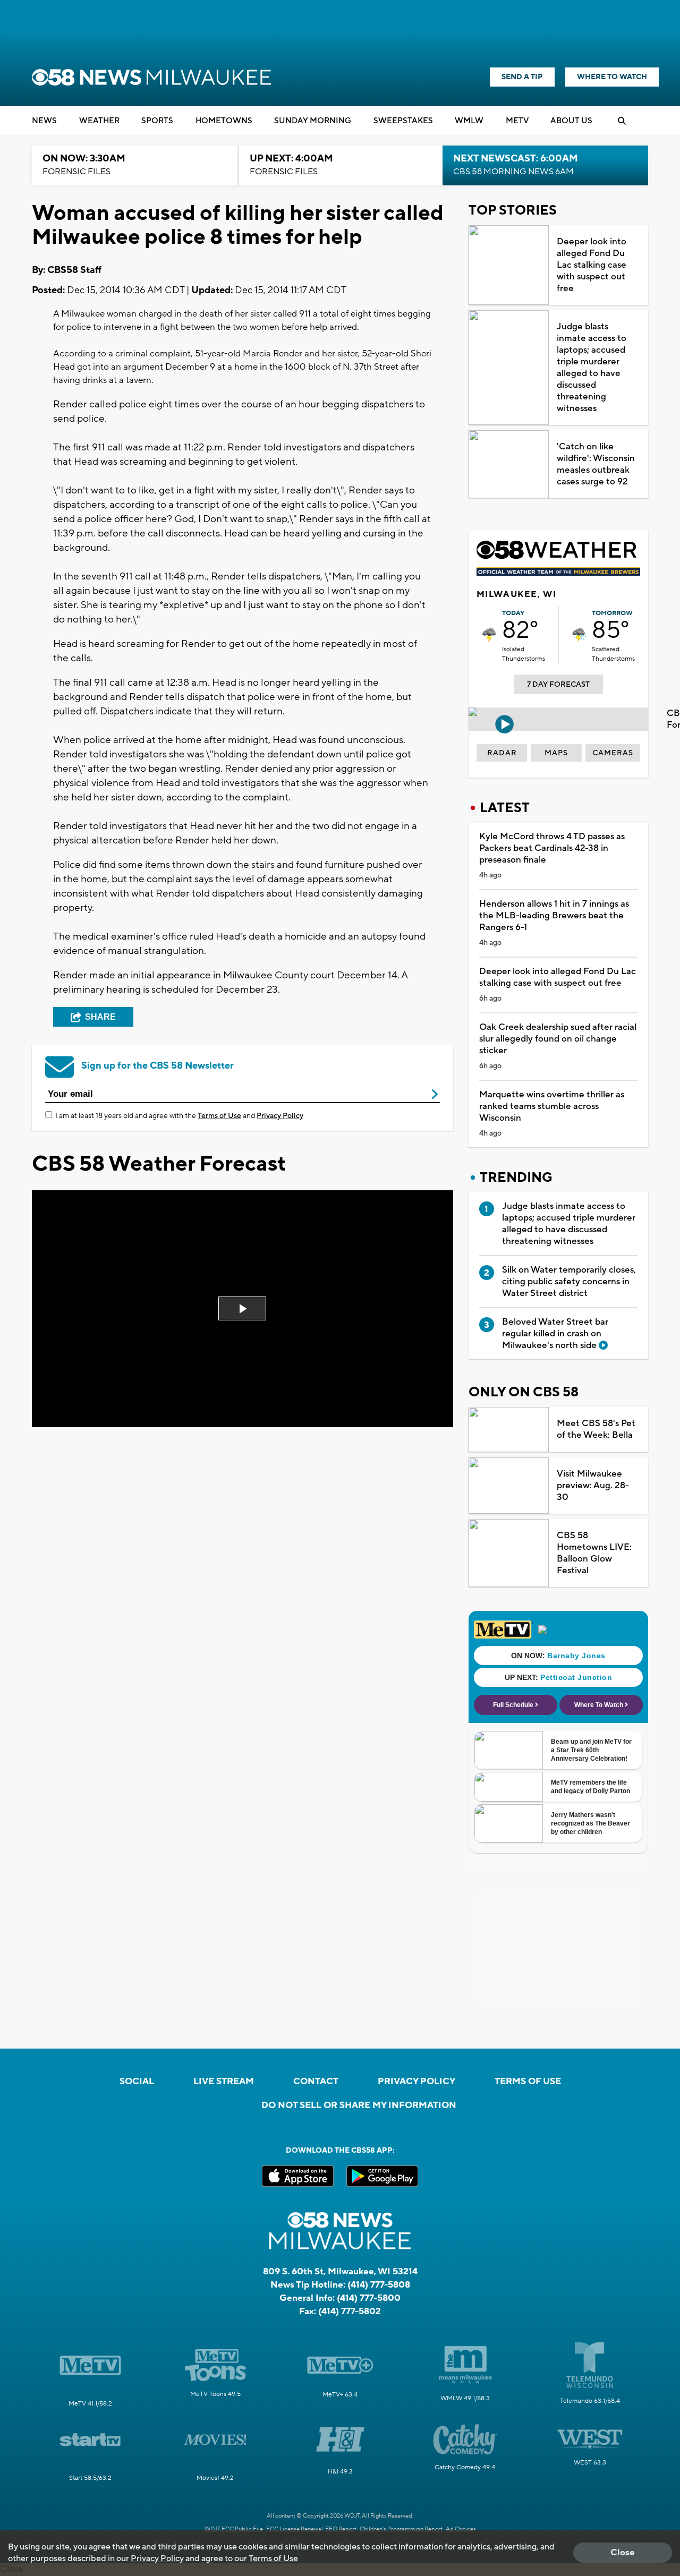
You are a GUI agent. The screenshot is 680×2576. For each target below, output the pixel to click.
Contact (316, 2082)
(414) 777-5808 (379, 2285)
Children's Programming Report (401, 2529)
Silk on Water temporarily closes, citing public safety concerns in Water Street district (569, 1282)
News (44, 121)
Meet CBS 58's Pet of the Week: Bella (596, 1429)
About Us (571, 121)
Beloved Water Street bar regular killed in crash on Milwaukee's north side (555, 1334)
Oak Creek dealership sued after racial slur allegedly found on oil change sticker (558, 1039)
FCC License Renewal (295, 2529)
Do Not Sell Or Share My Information (359, 2105)
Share (100, 1017)
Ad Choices (461, 2529)
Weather (99, 121)
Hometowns (224, 121)
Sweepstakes (403, 121)
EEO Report (341, 2529)
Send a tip (522, 77)
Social (137, 2082)
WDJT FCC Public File (234, 2529)
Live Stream (224, 2082)
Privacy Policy (280, 1116)
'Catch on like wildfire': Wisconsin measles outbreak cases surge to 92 (596, 464)
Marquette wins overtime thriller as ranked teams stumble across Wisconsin (552, 1106)
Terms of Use (219, 1116)
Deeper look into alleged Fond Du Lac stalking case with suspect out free (592, 265)
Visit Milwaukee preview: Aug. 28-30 (593, 1486)
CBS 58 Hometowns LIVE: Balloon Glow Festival (594, 1553)
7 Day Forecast (558, 685)
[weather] (489, 635)
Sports (157, 121)
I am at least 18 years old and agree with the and (179, 1116)
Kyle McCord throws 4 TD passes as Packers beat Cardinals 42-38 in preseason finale (552, 848)
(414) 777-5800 (369, 2298)
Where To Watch (612, 77)
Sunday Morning (313, 121)
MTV (517, 121)
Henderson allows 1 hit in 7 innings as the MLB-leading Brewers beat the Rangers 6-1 (554, 916)
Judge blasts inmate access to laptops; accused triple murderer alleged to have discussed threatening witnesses (592, 368)
